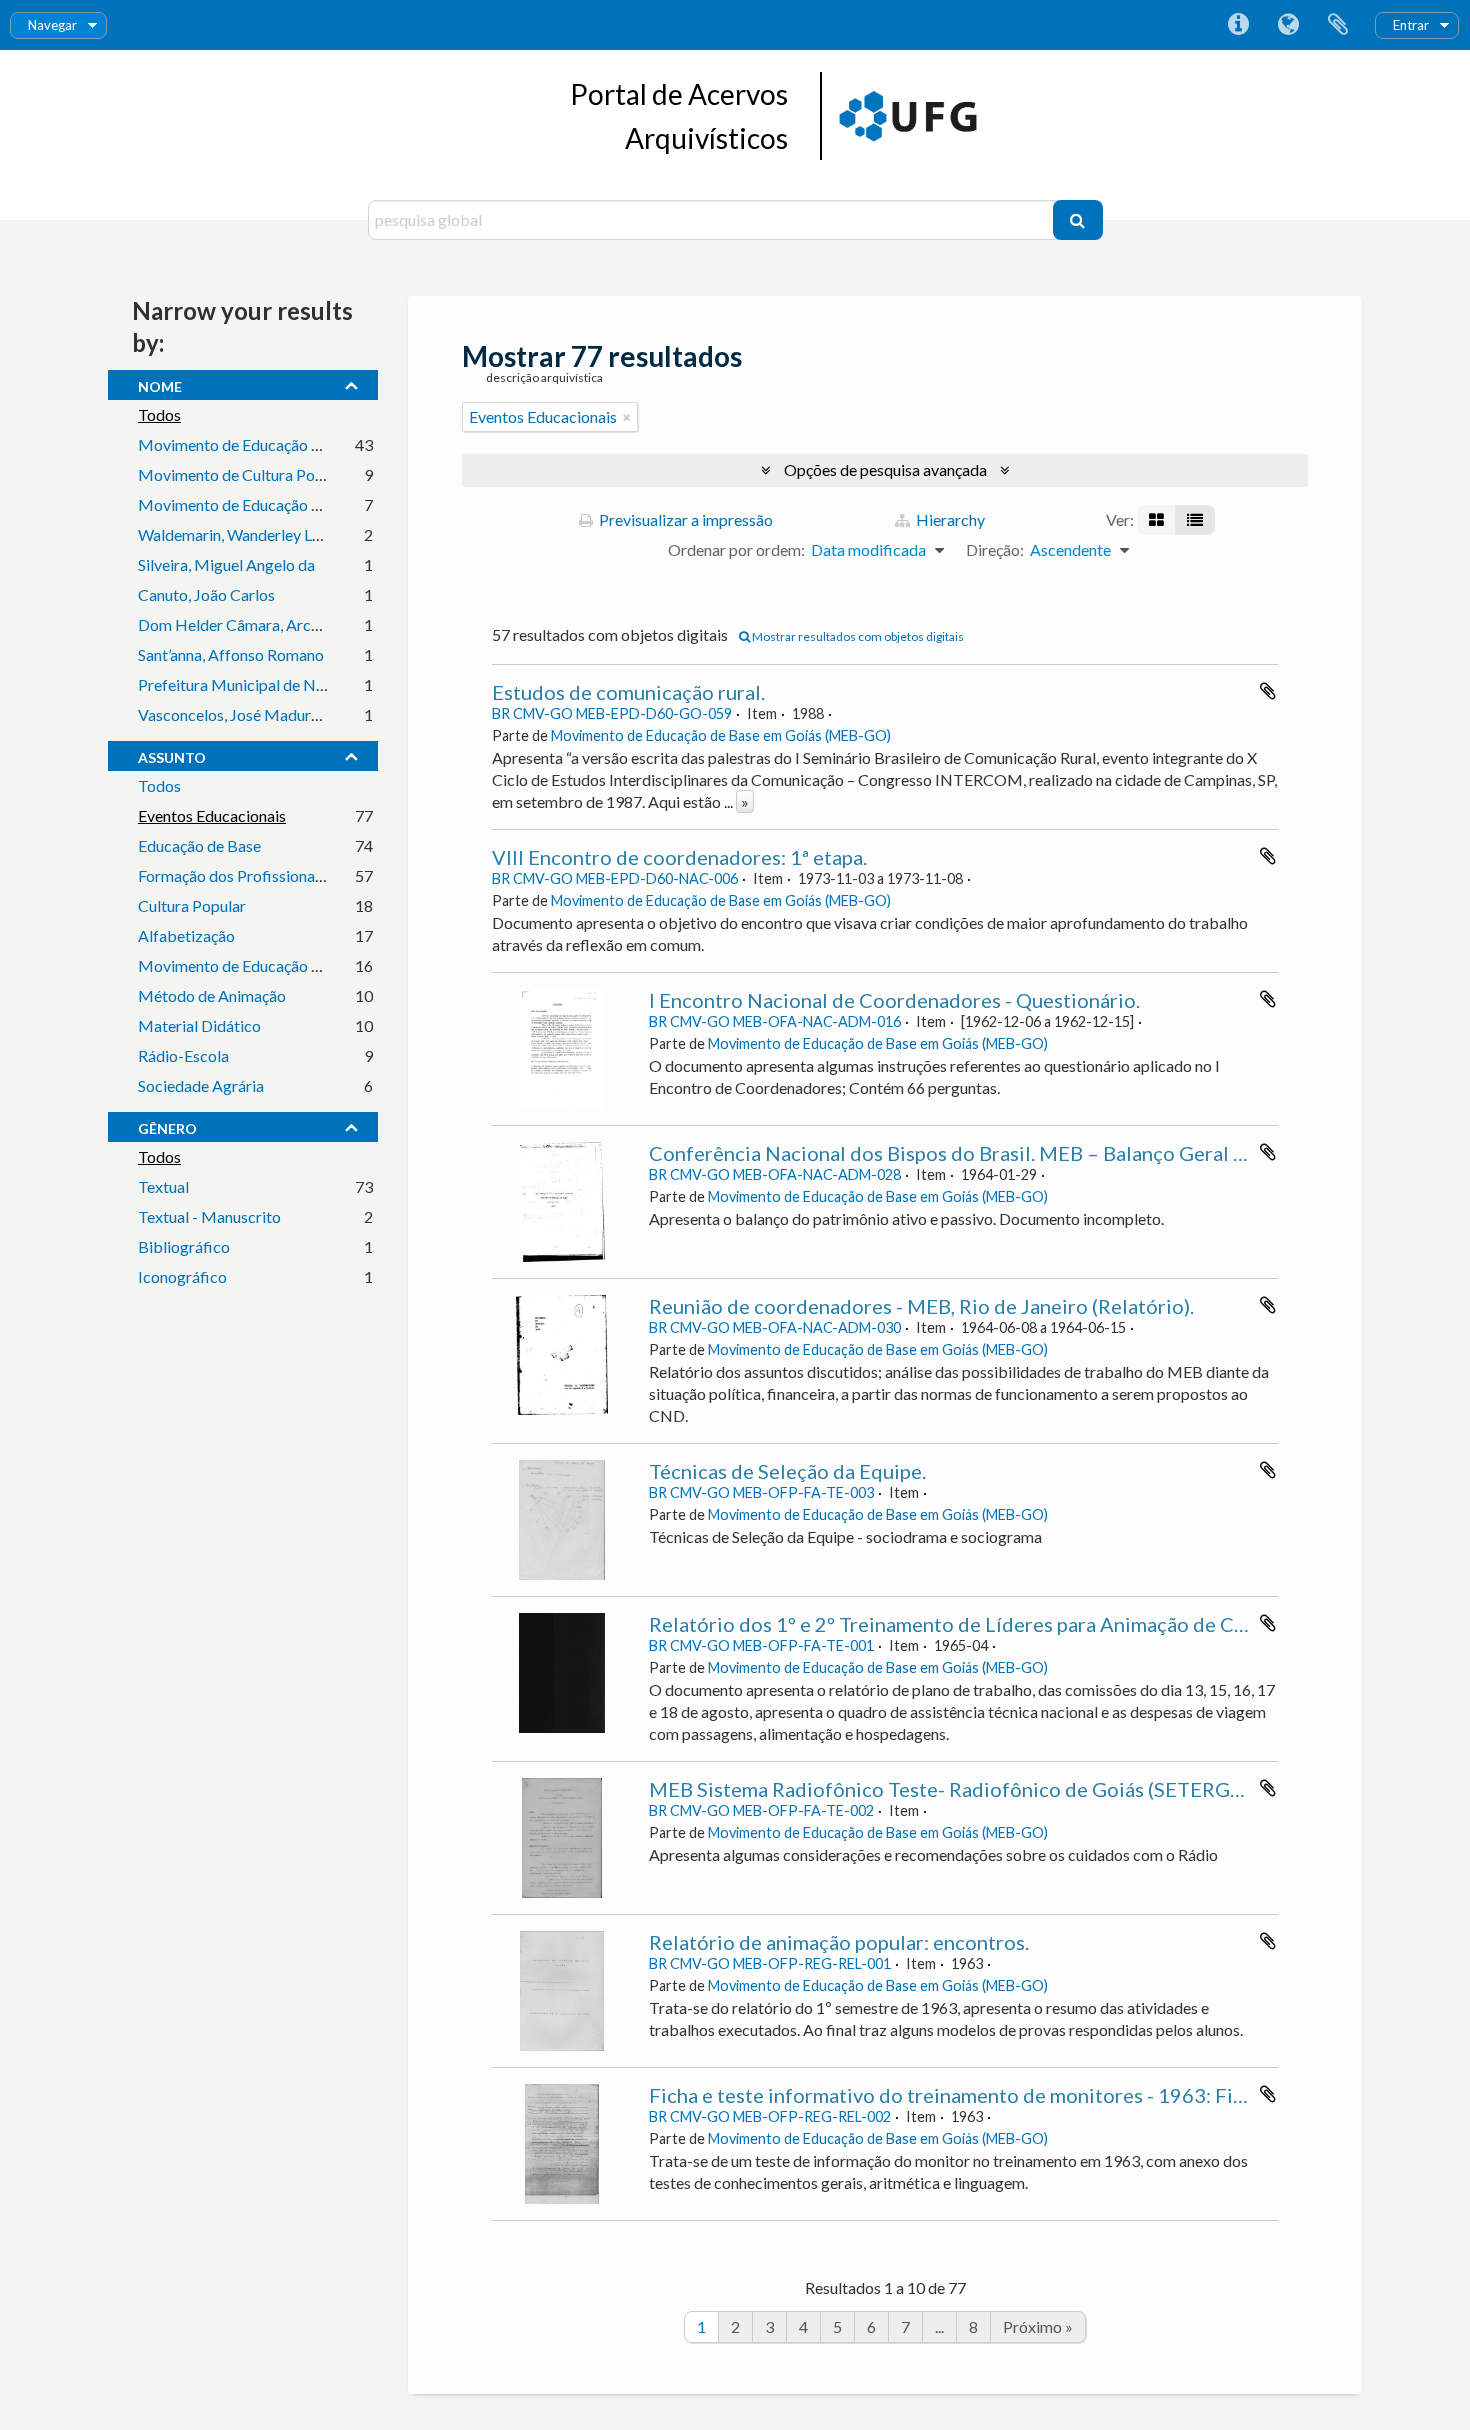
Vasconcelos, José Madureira (237, 714)
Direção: (995, 549)
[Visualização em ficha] (1156, 520)
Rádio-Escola (183, 1055)
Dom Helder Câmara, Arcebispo (248, 624)
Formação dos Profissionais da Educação (276, 875)
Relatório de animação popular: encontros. (839, 1942)
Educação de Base (199, 845)
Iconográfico (182, 1276)
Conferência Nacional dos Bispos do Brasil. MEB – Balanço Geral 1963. (967, 1153)
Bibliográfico (184, 1246)
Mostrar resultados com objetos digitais (857, 636)
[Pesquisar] (1078, 220)
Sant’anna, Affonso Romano (231, 654)
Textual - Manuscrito (209, 1216)
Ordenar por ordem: (736, 549)
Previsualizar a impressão (684, 519)
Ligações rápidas (1238, 25)
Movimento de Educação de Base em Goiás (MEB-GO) (721, 735)
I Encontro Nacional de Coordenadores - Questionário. (894, 1000)
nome (160, 384)
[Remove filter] (627, 417)
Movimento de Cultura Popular (244, 474)
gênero (167, 1126)
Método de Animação (212, 995)
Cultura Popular (192, 905)
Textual (163, 1186)
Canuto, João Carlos (206, 594)
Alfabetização (186, 935)
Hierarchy (949, 519)
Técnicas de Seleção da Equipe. (787, 1471)
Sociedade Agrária (201, 1085)
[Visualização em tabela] (1195, 520)
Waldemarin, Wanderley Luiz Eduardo (265, 534)
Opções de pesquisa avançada (885, 469)
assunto (172, 755)
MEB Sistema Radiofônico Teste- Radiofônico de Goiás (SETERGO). (952, 1789)
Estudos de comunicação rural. (628, 692)
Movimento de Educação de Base (251, 444)
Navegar (52, 25)
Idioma (1288, 25)
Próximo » (1038, 2326)
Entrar (1411, 25)
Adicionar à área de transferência (1268, 691)
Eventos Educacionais (212, 815)
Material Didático (199, 1025)
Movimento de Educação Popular (251, 965)
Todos (159, 414)
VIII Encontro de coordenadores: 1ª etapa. (679, 857)
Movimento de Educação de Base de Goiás (283, 504)
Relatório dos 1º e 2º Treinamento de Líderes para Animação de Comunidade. (994, 1624)
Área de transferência (1338, 25)
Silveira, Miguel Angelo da (226, 564)
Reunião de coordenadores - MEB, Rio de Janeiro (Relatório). (921, 1306)
